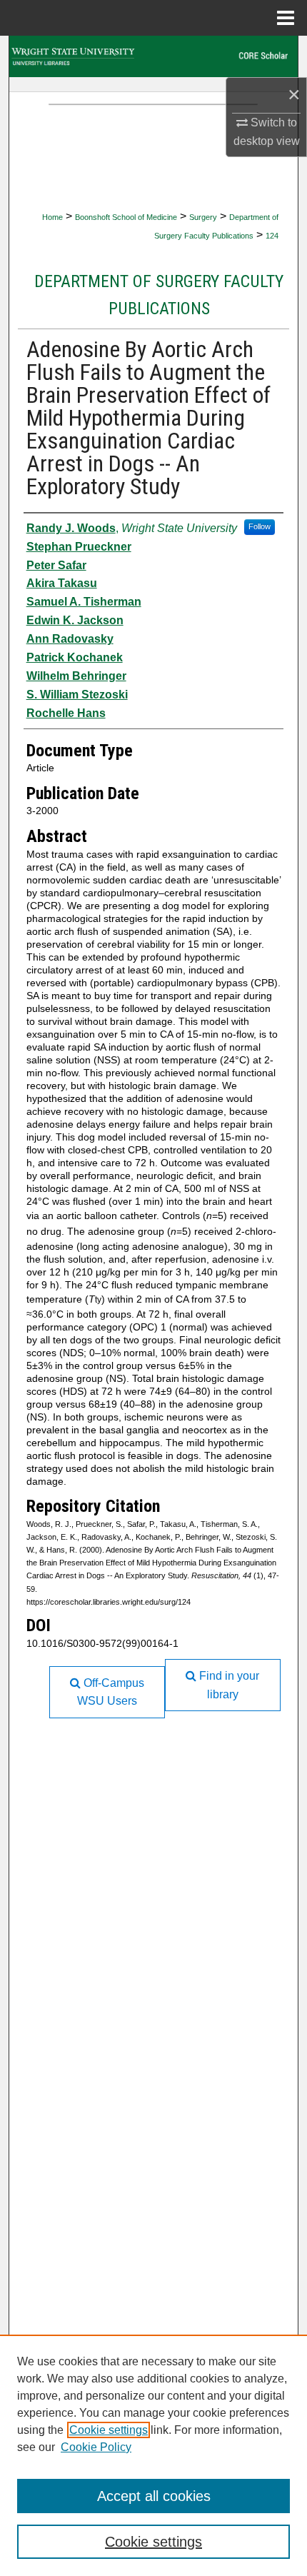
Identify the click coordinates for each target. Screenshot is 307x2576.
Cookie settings (109, 2430)
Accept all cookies (154, 2496)
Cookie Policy (96, 2447)
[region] (153, 2455)
